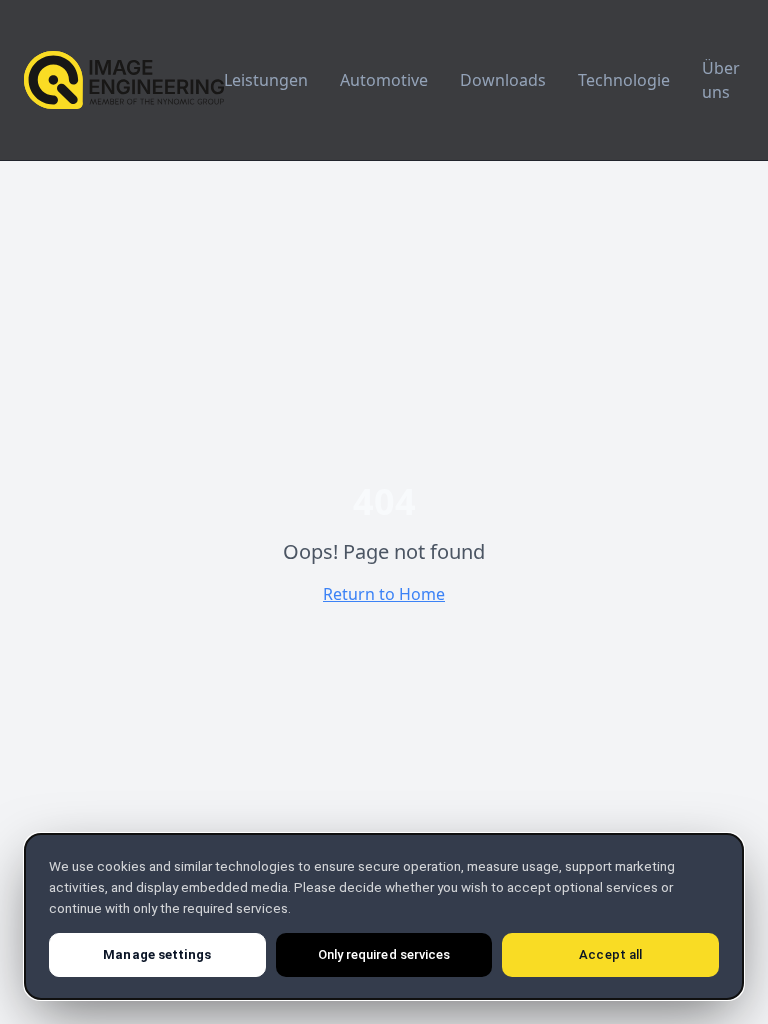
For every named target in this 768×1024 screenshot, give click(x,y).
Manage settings (157, 954)
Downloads (503, 80)
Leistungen (266, 80)
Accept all (610, 954)
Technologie (624, 80)
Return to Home (384, 594)
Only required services (384, 954)
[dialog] (384, 916)
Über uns (721, 80)
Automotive (384, 80)
